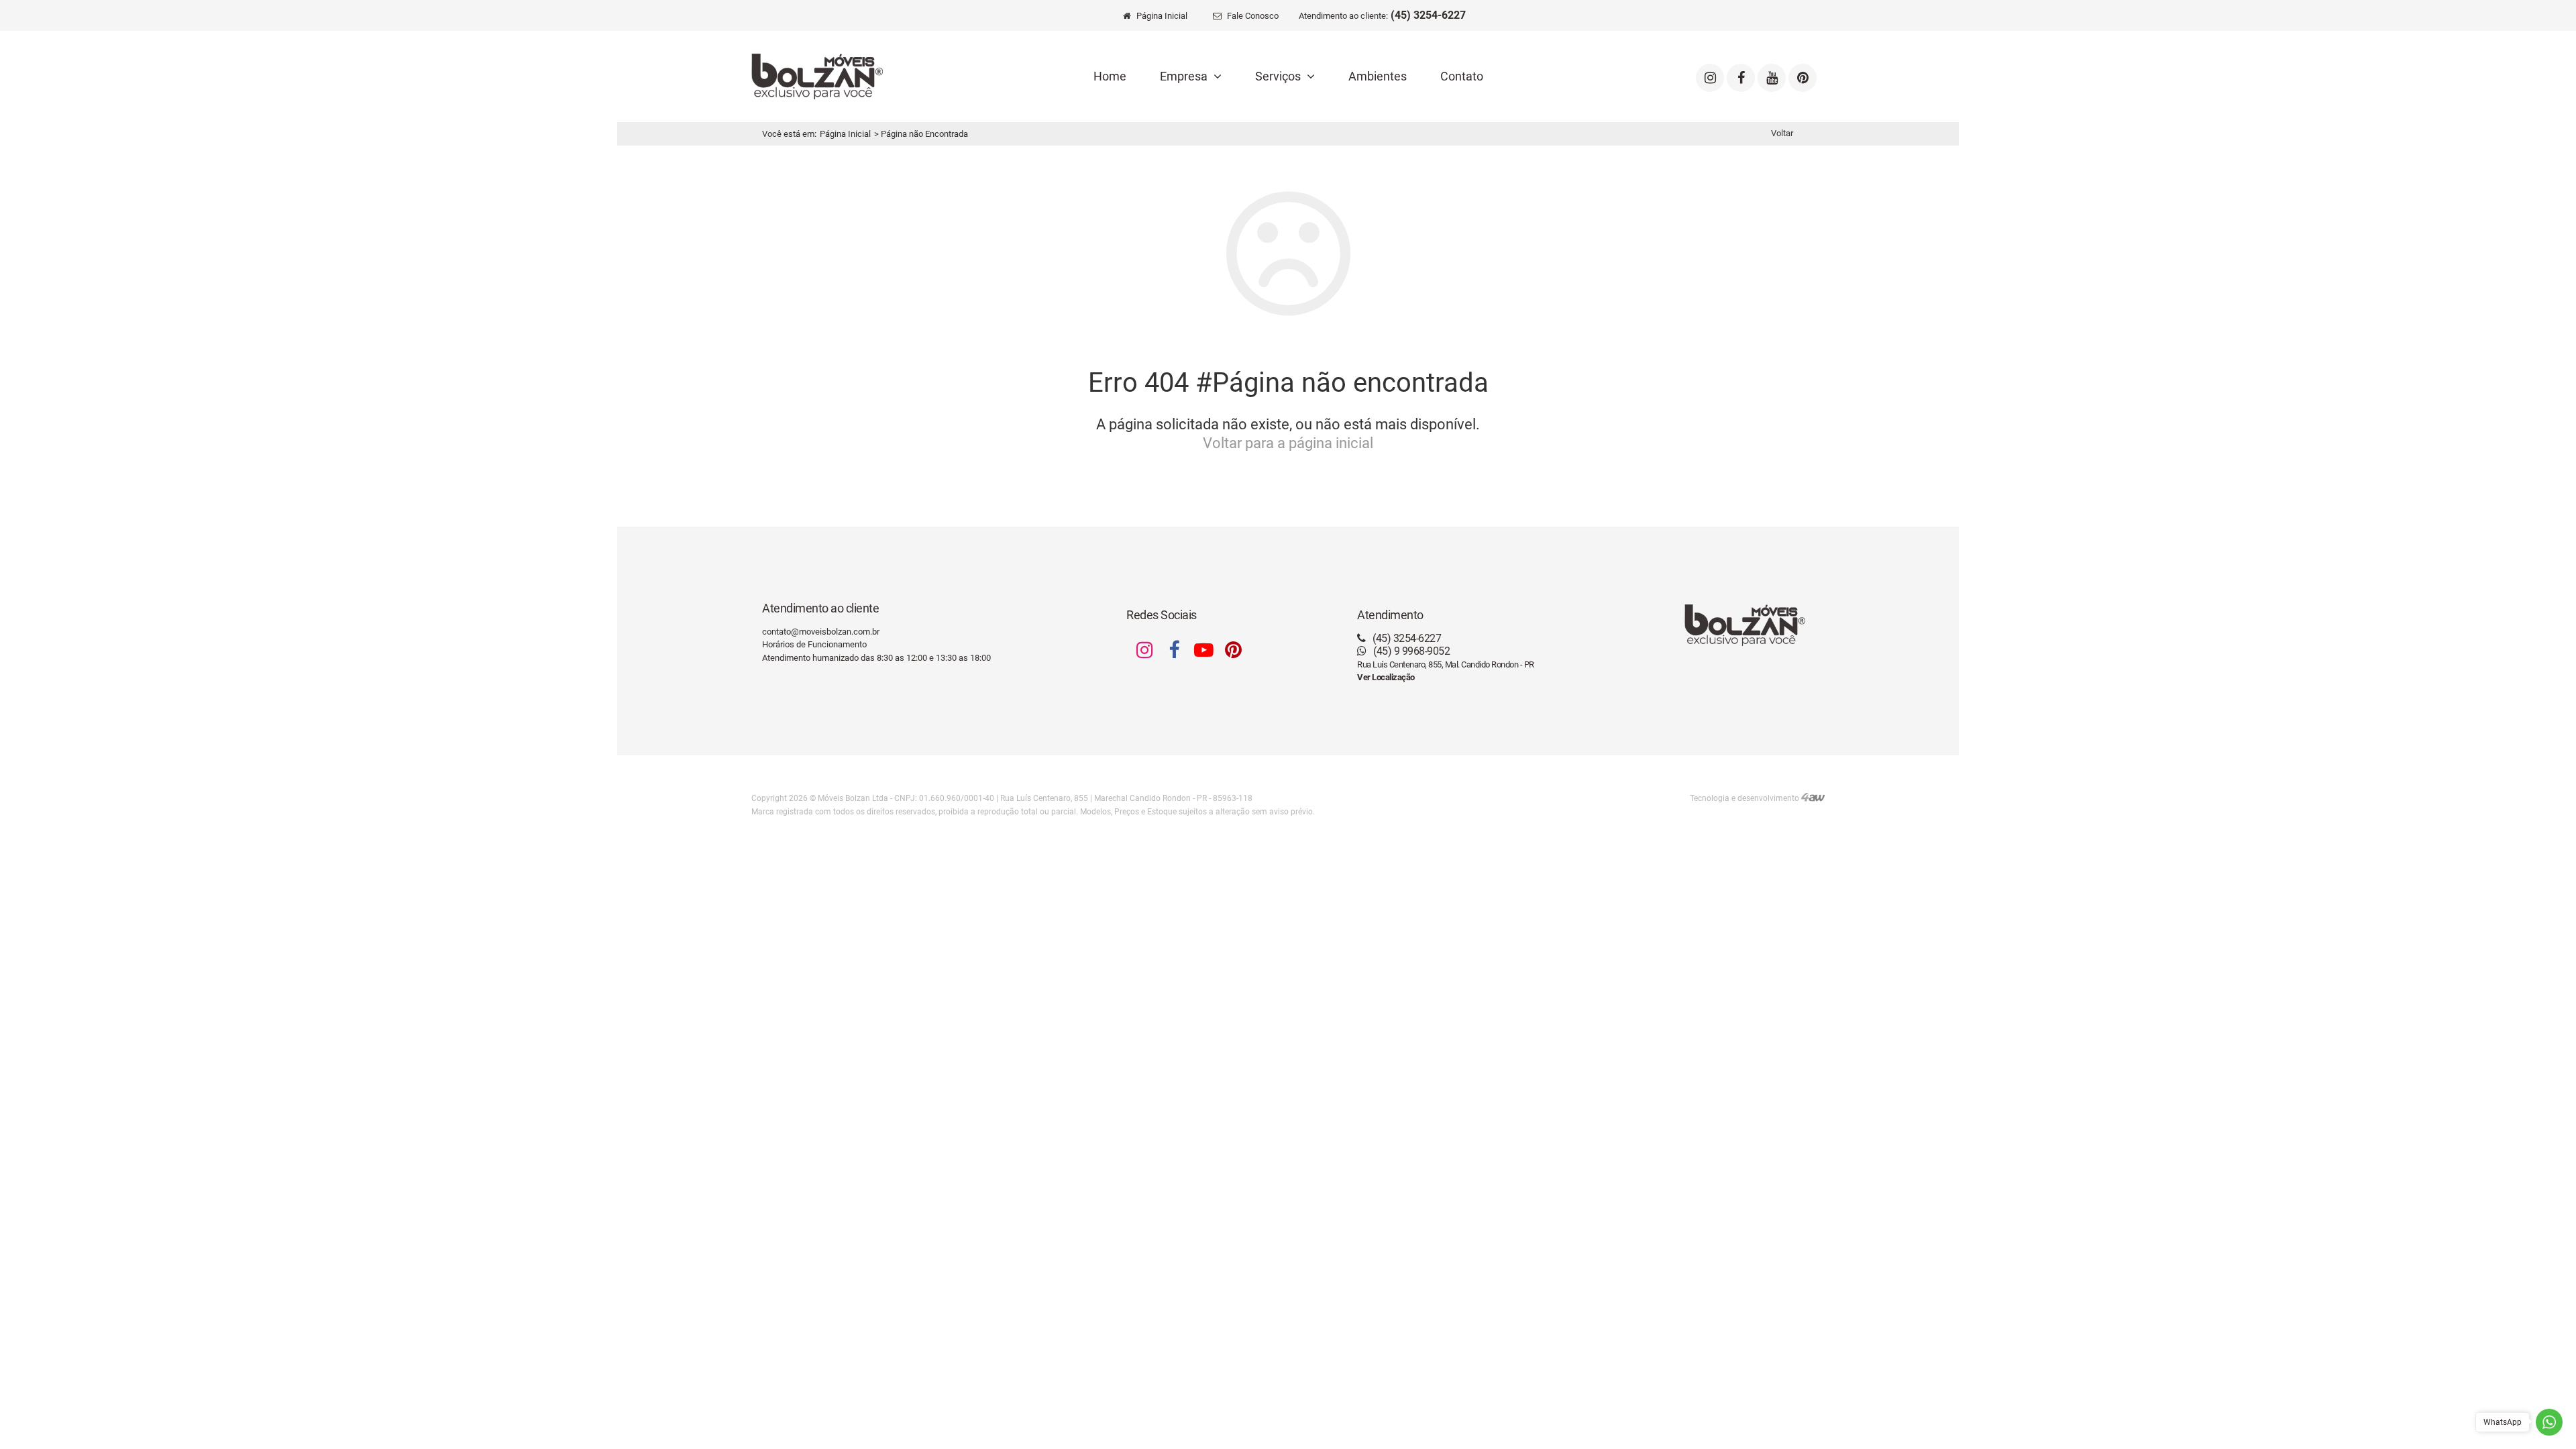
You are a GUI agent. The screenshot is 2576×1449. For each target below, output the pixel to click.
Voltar (1782, 133)
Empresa (1185, 76)
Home (1110, 76)
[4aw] (1813, 798)
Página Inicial (845, 134)
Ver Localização (1386, 677)
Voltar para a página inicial (1288, 443)
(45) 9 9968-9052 (1410, 651)
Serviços (1279, 76)
